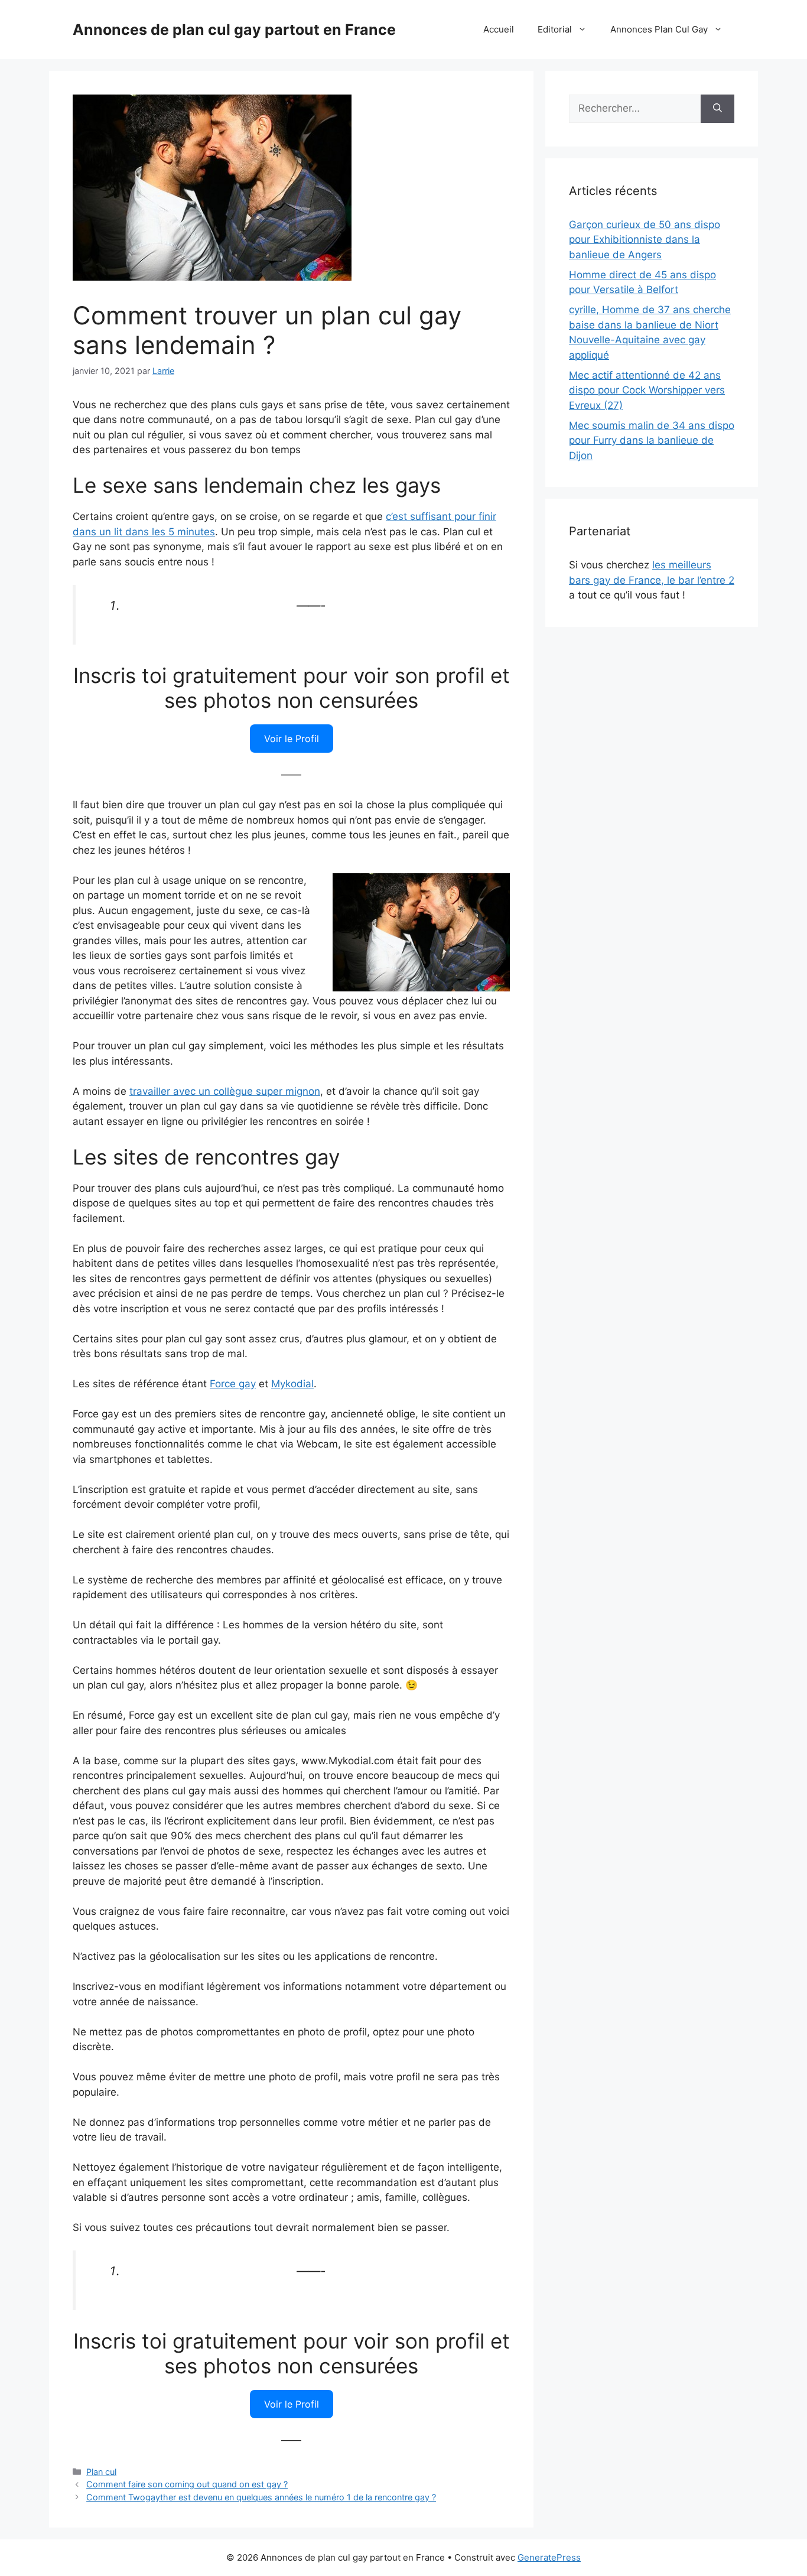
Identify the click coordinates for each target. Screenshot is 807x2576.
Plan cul (101, 2472)
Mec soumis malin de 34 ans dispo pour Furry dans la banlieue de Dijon (652, 440)
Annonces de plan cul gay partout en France (234, 30)
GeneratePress (549, 2557)
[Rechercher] (717, 109)
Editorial (555, 29)
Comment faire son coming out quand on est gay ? (187, 2484)
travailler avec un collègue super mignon (225, 1091)
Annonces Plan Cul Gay (659, 29)
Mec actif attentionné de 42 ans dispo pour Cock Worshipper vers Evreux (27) (647, 390)
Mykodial (292, 1384)
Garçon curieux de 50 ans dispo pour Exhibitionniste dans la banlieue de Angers (645, 240)
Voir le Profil (292, 739)
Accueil (499, 29)
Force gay (233, 1384)
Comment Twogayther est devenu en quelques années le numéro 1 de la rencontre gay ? (261, 2497)
